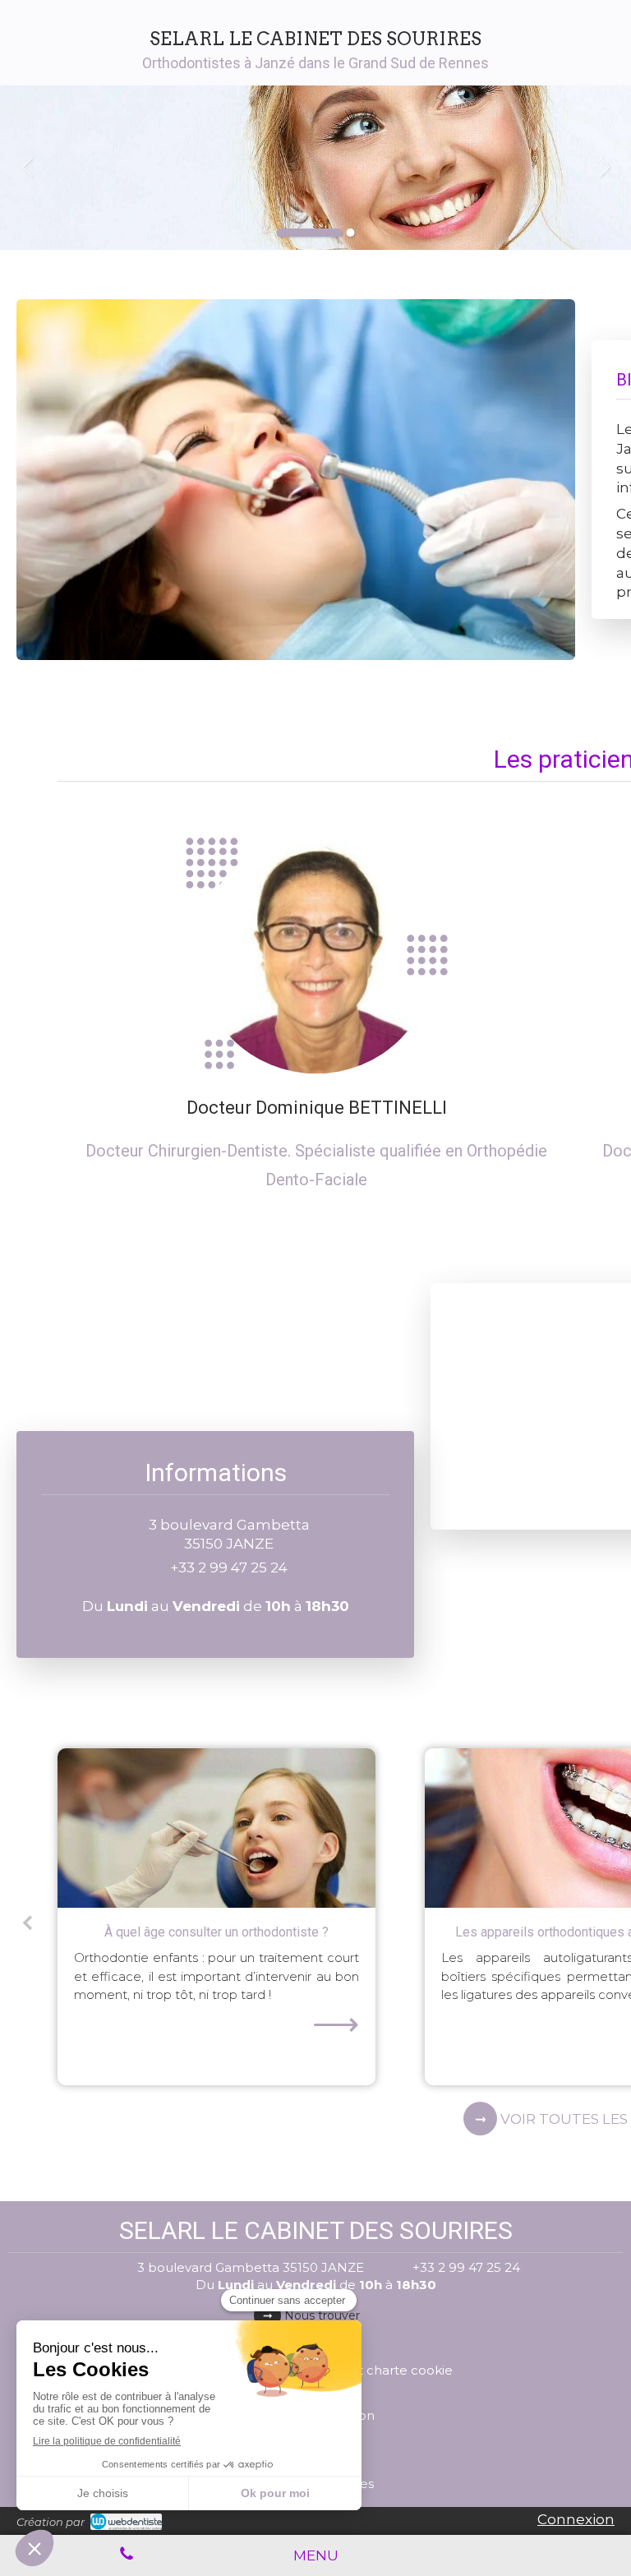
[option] (315, 168)
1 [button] (310, 233)
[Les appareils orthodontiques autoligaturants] (216, 1828)
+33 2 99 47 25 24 (229, 1567)
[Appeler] (126, 2555)
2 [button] (351, 233)
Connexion (576, 2519)
